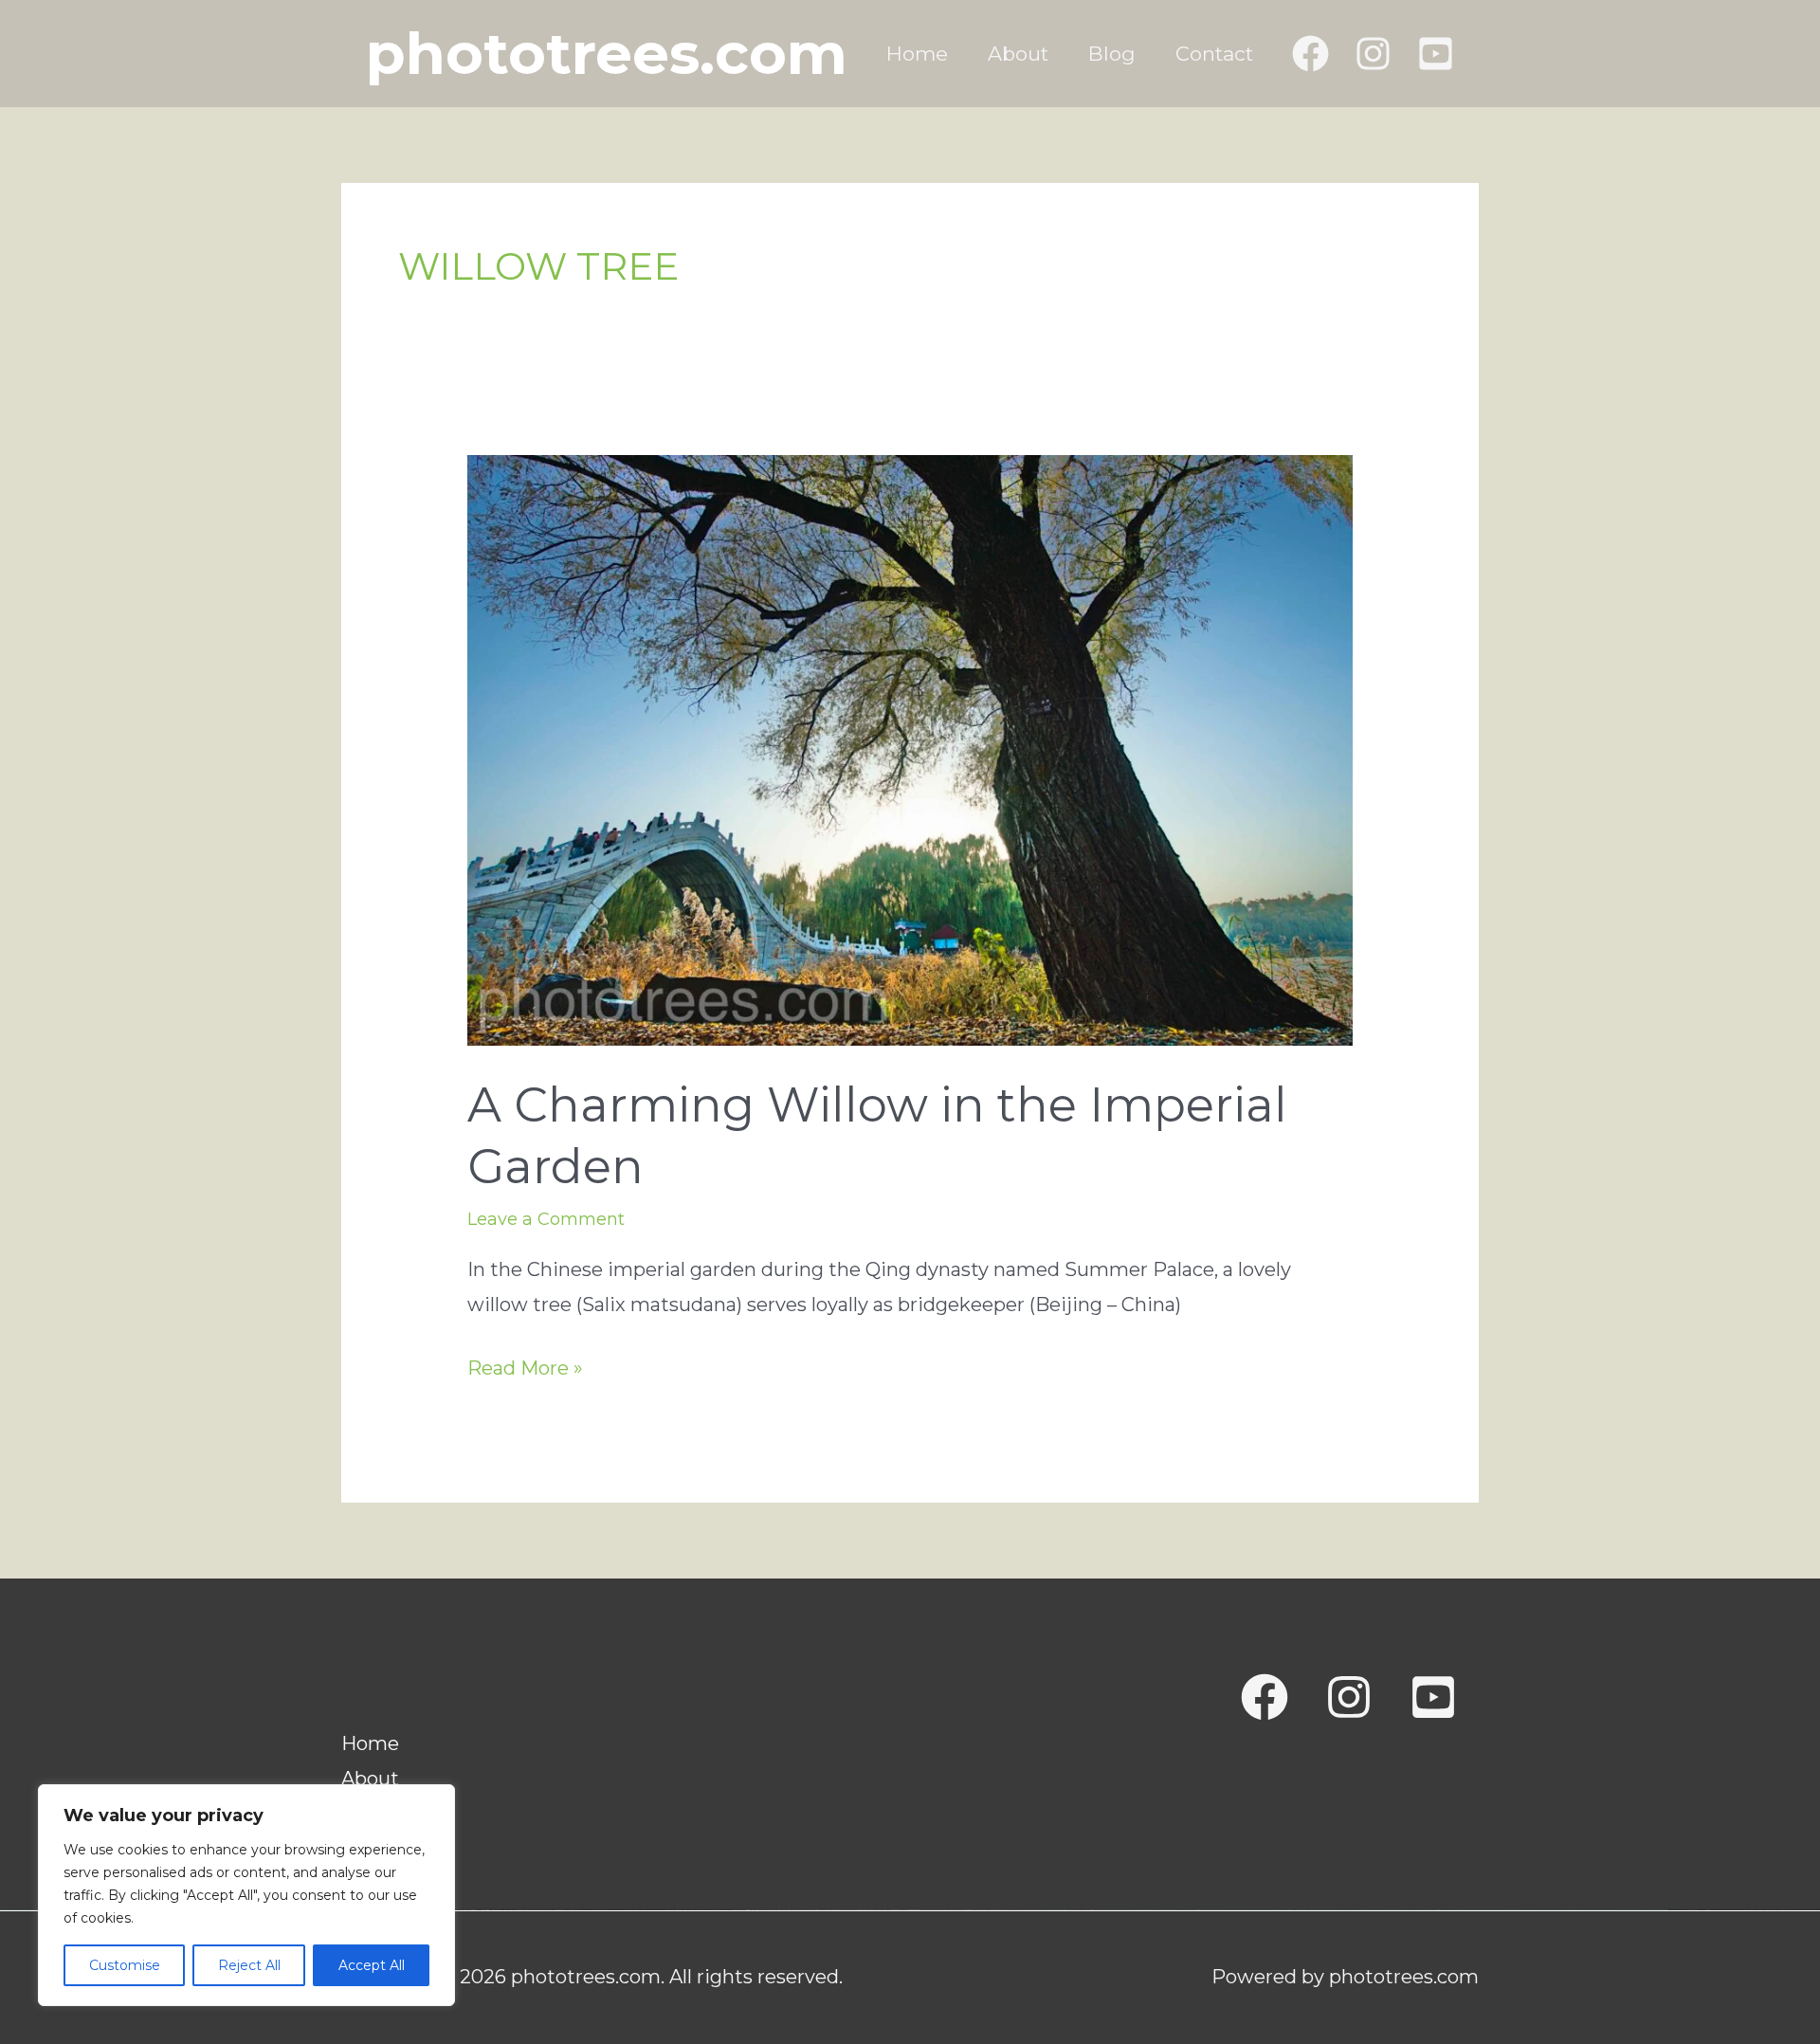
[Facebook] (1310, 54)
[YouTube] (1436, 54)
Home (917, 54)
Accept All (372, 1965)
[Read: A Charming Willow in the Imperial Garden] (910, 749)
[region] (246, 1895)
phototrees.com (607, 53)
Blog (1112, 54)
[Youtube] (1433, 1697)
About (1018, 54)
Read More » (525, 1371)
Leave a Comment (546, 1219)
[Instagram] (1373, 54)
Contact (1214, 54)
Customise (125, 1965)
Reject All (249, 1965)
